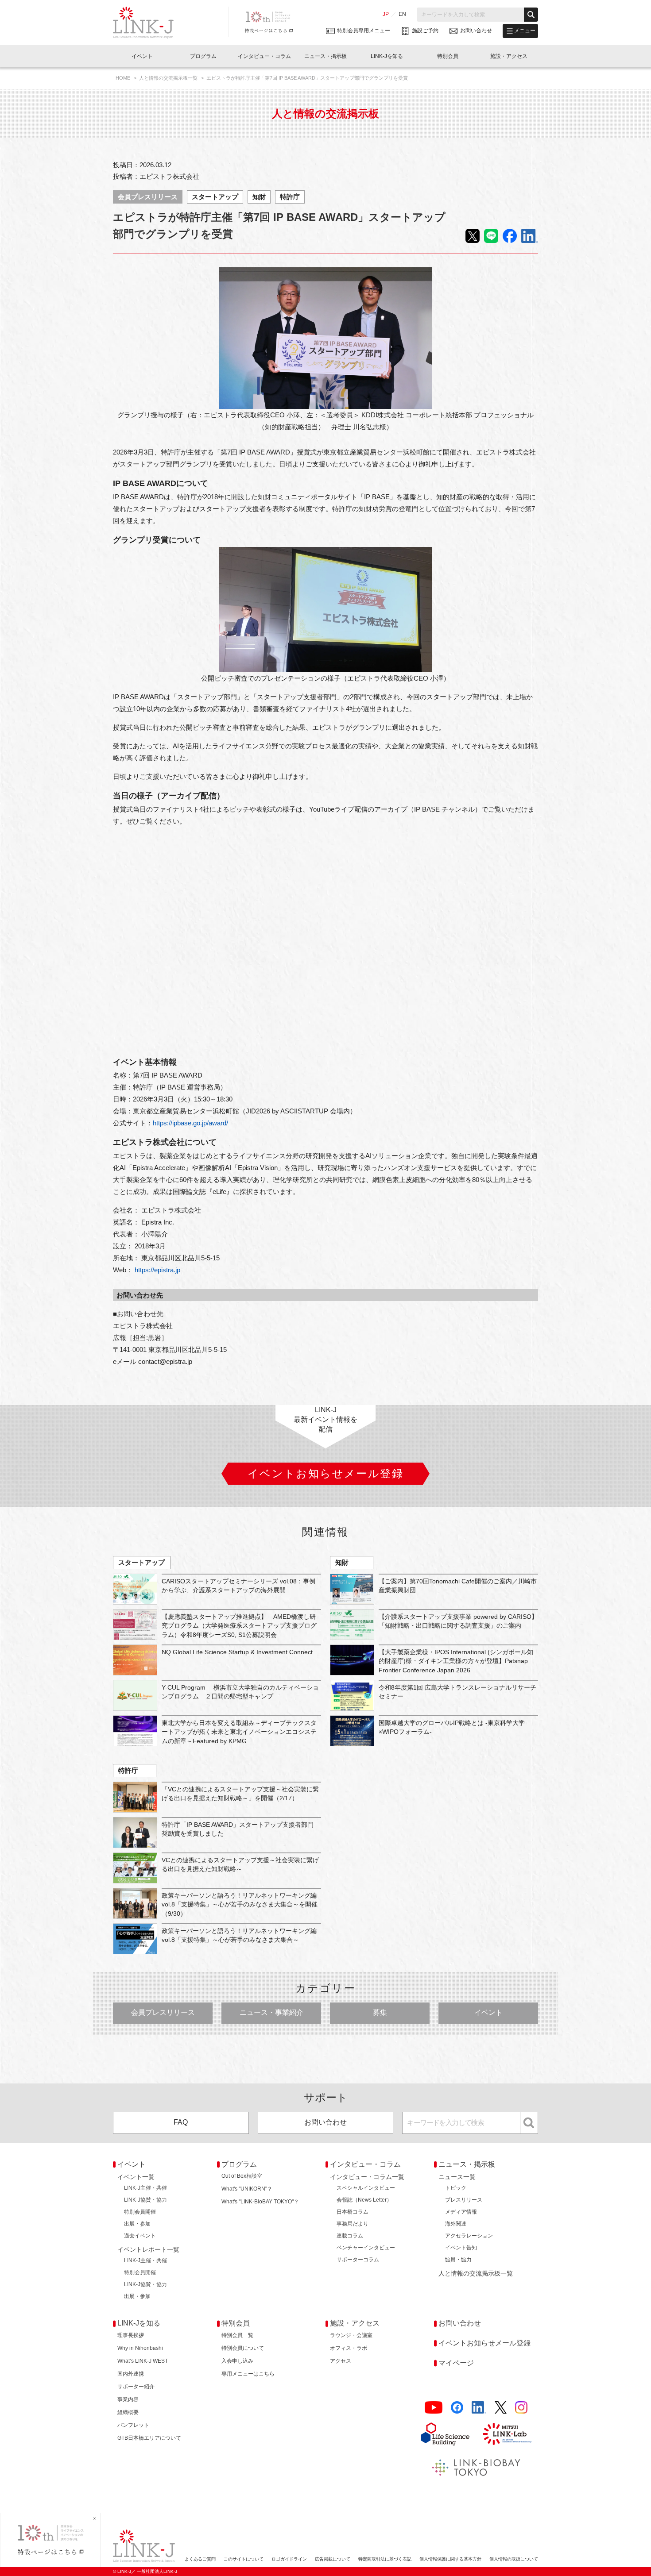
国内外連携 (131, 2374)
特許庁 (290, 197)
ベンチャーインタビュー (366, 2248)
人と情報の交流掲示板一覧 (169, 78)
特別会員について (243, 2348)
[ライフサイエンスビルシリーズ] (445, 2434)
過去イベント (140, 2236)
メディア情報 (461, 2212)
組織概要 (128, 2412)
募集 (380, 2012)
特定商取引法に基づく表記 (385, 2559)
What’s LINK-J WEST (143, 2361)
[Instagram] (521, 2408)
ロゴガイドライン (289, 2559)
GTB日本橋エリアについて (149, 2438)
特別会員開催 (140, 2212)
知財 (259, 197)
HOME (124, 78)
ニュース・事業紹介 (271, 2012)
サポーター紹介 (136, 2387)
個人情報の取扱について (514, 2559)
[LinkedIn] (479, 2408)
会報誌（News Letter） (364, 2200)
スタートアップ (215, 197)
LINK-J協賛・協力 (145, 2200)
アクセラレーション (469, 2236)
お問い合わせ (325, 2122)
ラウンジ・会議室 (351, 2335)
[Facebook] (457, 2408)
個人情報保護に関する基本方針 (450, 2559)
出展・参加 (137, 2224)
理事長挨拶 (131, 2335)
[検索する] (531, 15)
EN (402, 14)
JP (386, 14)
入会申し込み (237, 2361)
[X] (501, 2408)
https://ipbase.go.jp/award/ (190, 1123)
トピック (456, 2188)
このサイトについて (244, 2559)
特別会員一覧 (237, 2335)
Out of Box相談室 (242, 2176)
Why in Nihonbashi (140, 2348)
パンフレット (133, 2425)
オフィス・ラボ (349, 2348)
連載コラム (350, 2236)
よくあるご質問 (200, 2559)
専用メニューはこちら (248, 2374)
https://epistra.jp (157, 1270)
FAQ (181, 2122)
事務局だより (353, 2224)
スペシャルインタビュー (366, 2188)
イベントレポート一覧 (148, 2249)
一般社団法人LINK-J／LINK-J (150, 23)
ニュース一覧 (457, 2177)
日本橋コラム (353, 2212)
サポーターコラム (358, 2260)
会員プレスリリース (148, 197)
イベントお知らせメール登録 (484, 2343)
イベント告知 (461, 2248)
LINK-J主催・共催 (145, 2188)
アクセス (341, 2361)
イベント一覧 (136, 2177)
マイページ (456, 2363)
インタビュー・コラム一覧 (367, 2177)
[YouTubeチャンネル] (434, 2408)
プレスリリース (464, 2200)
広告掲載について (333, 2559)
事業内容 (128, 2399)
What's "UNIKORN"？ (247, 2189)
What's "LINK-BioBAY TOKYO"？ (260, 2202)
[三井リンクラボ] (507, 2434)
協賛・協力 (458, 2260)
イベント (488, 2012)
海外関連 (456, 2224)
